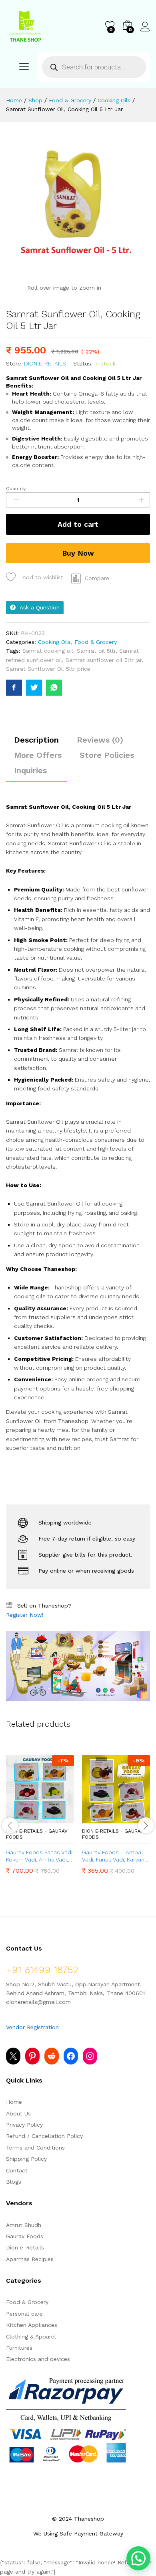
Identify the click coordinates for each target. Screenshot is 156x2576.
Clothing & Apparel (31, 2336)
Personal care (24, 2314)
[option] (40, 1820)
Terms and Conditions (35, 2148)
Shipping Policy (26, 2159)
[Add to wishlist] (57, 1819)
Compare (97, 578)
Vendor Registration (32, 2027)
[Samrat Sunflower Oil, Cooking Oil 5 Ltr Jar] (14, 688)
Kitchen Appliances (32, 2325)
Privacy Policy (24, 2125)
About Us (18, 2113)
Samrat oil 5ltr (96, 651)
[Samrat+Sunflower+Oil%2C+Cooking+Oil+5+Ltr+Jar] (34, 688)
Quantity (16, 489)
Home (14, 2102)
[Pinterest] (32, 2056)
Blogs (14, 2182)
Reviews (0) (100, 740)
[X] (13, 2056)
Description (36, 740)
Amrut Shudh (24, 2225)
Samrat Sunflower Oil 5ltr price (48, 669)
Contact (17, 2170)
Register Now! (25, 1615)
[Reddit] (52, 2056)
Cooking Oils (54, 642)
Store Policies (107, 755)
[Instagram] (90, 2056)
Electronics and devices (38, 2359)
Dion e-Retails (45, 363)
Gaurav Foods (25, 2236)
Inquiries (30, 770)
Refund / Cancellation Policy (44, 2136)
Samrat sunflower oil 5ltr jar (104, 660)
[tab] (36, 743)
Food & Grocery (96, 642)
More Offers (38, 755)
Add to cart (78, 524)
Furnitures (19, 2348)
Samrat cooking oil (48, 651)
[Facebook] (71, 2056)
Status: (83, 363)
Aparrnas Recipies (30, 2259)
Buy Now (78, 553)
